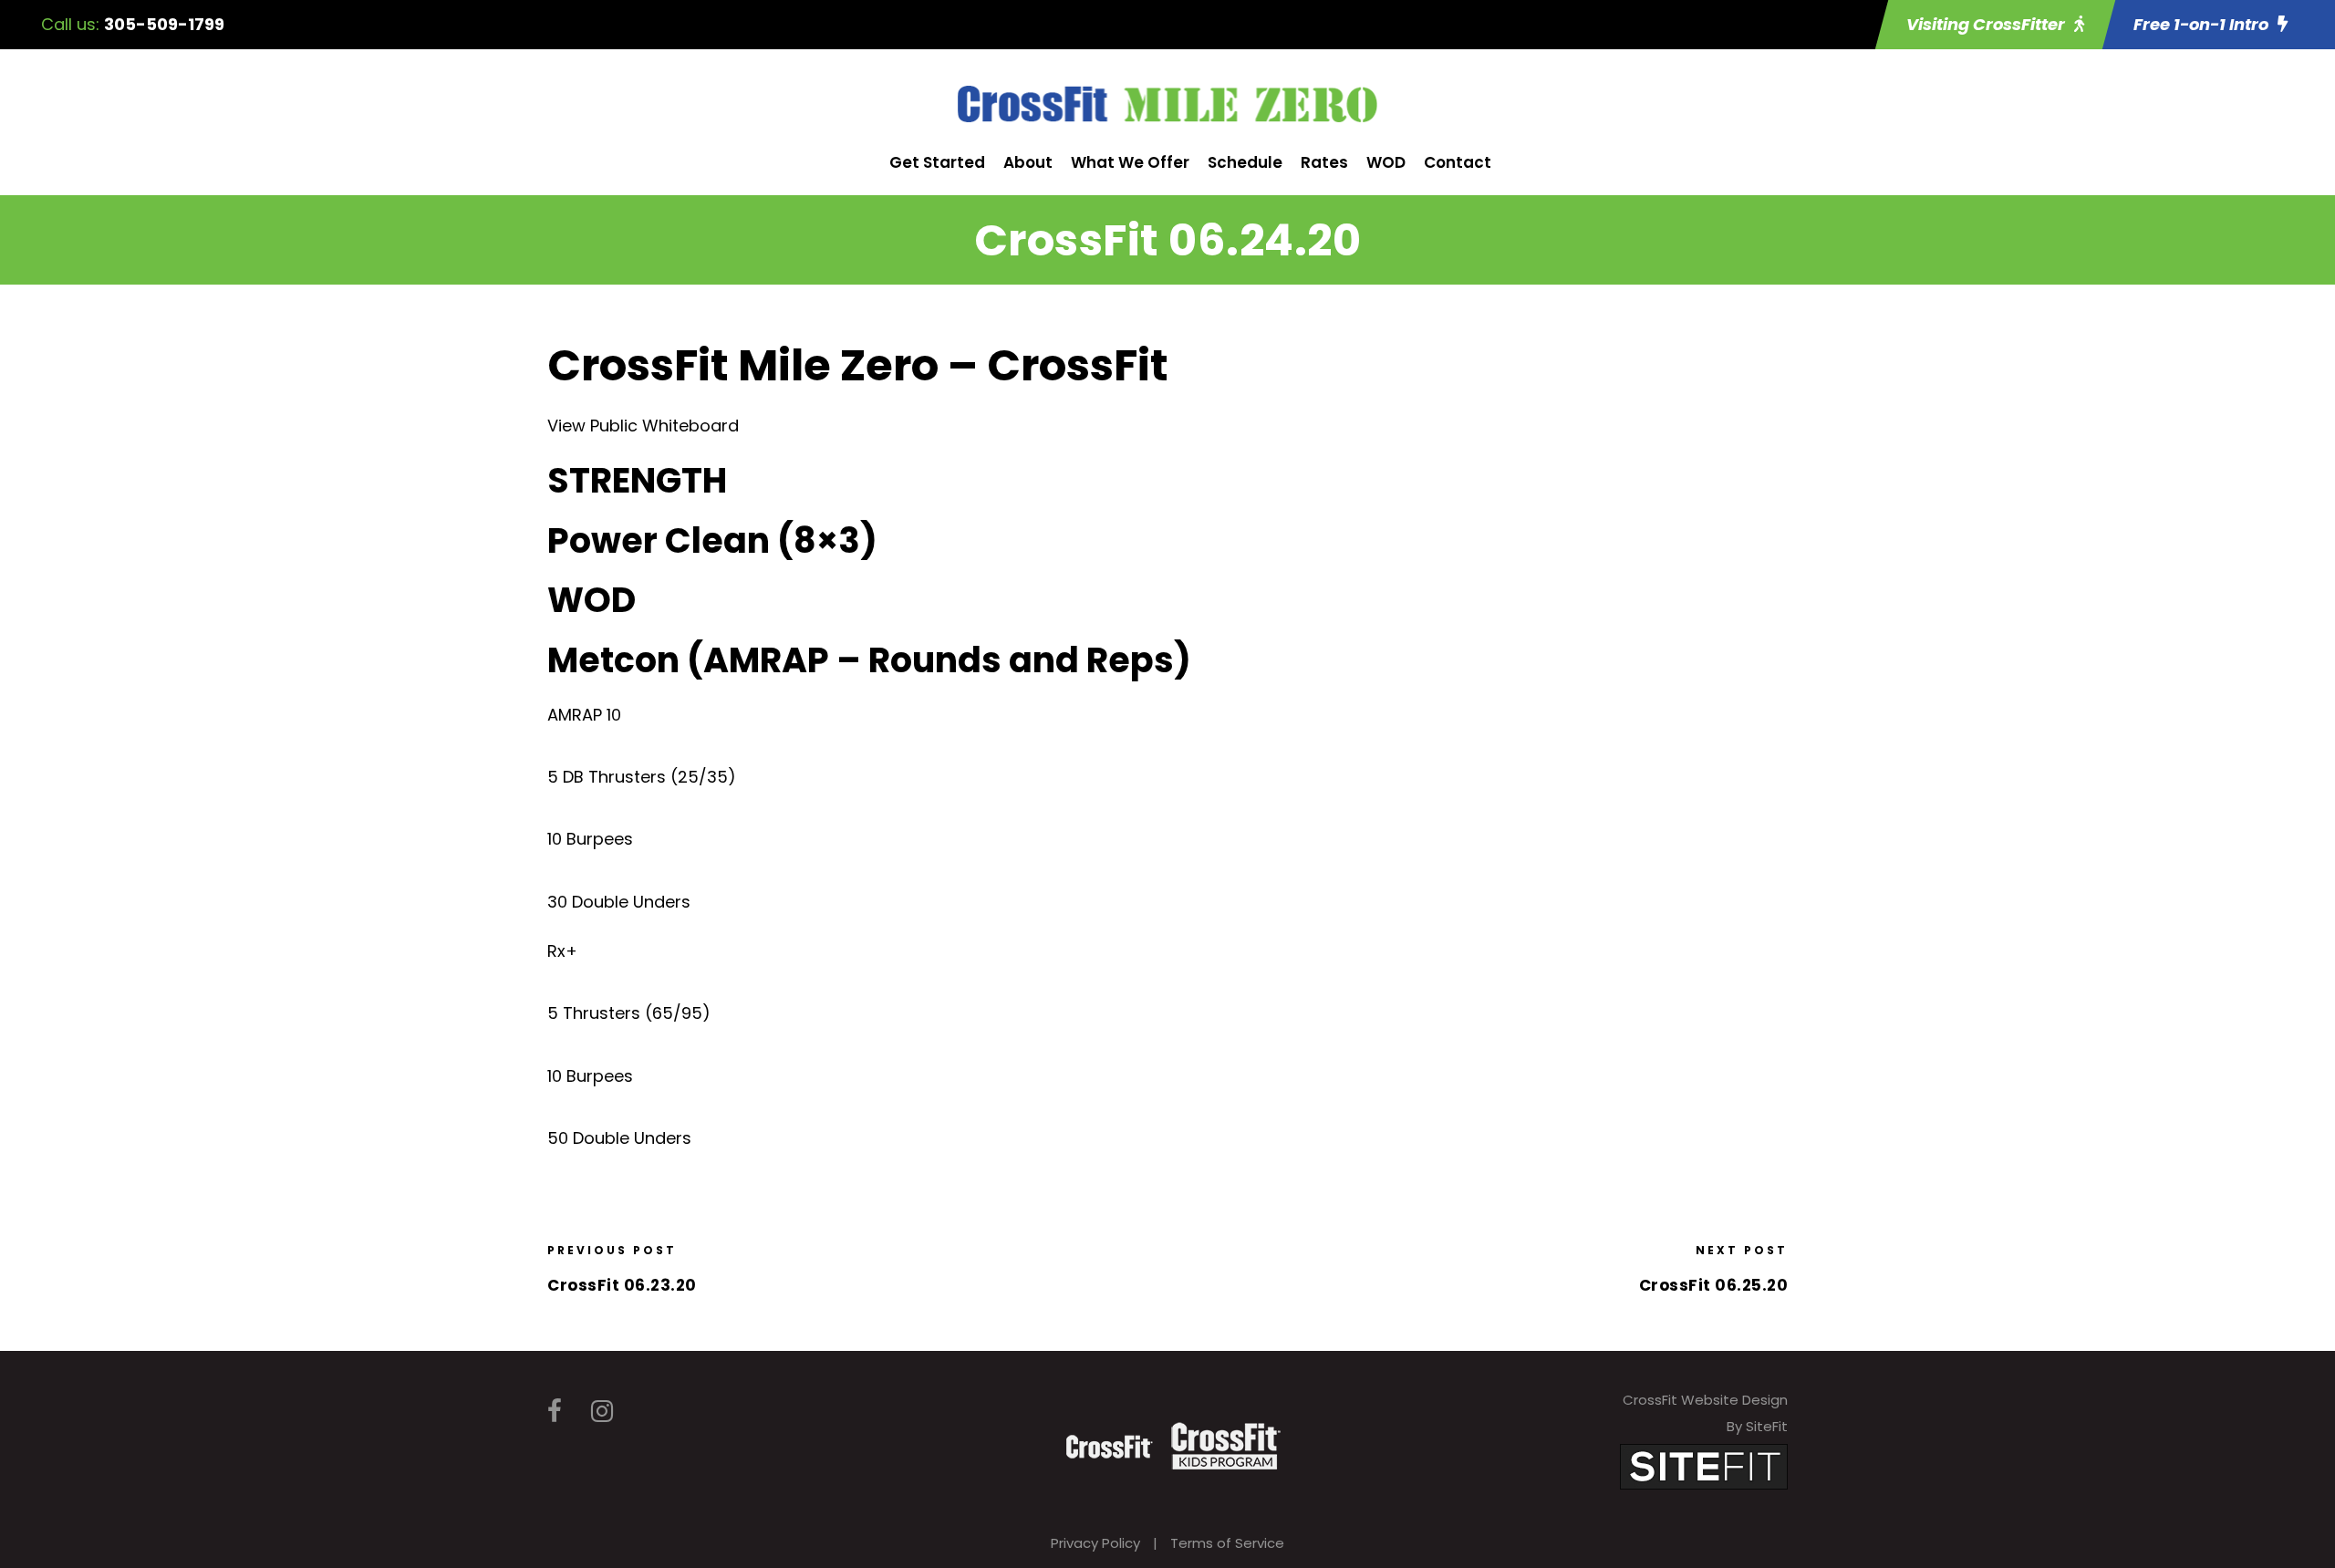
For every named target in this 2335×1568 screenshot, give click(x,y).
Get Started (937, 162)
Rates (1324, 162)
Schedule (1245, 162)
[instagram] (602, 1412)
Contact (1458, 162)
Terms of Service (1227, 1543)
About (1028, 162)
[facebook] (555, 1412)
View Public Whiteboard (643, 426)
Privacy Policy (1095, 1543)
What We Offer (1130, 162)
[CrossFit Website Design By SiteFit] (1704, 1465)
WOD (1386, 162)
